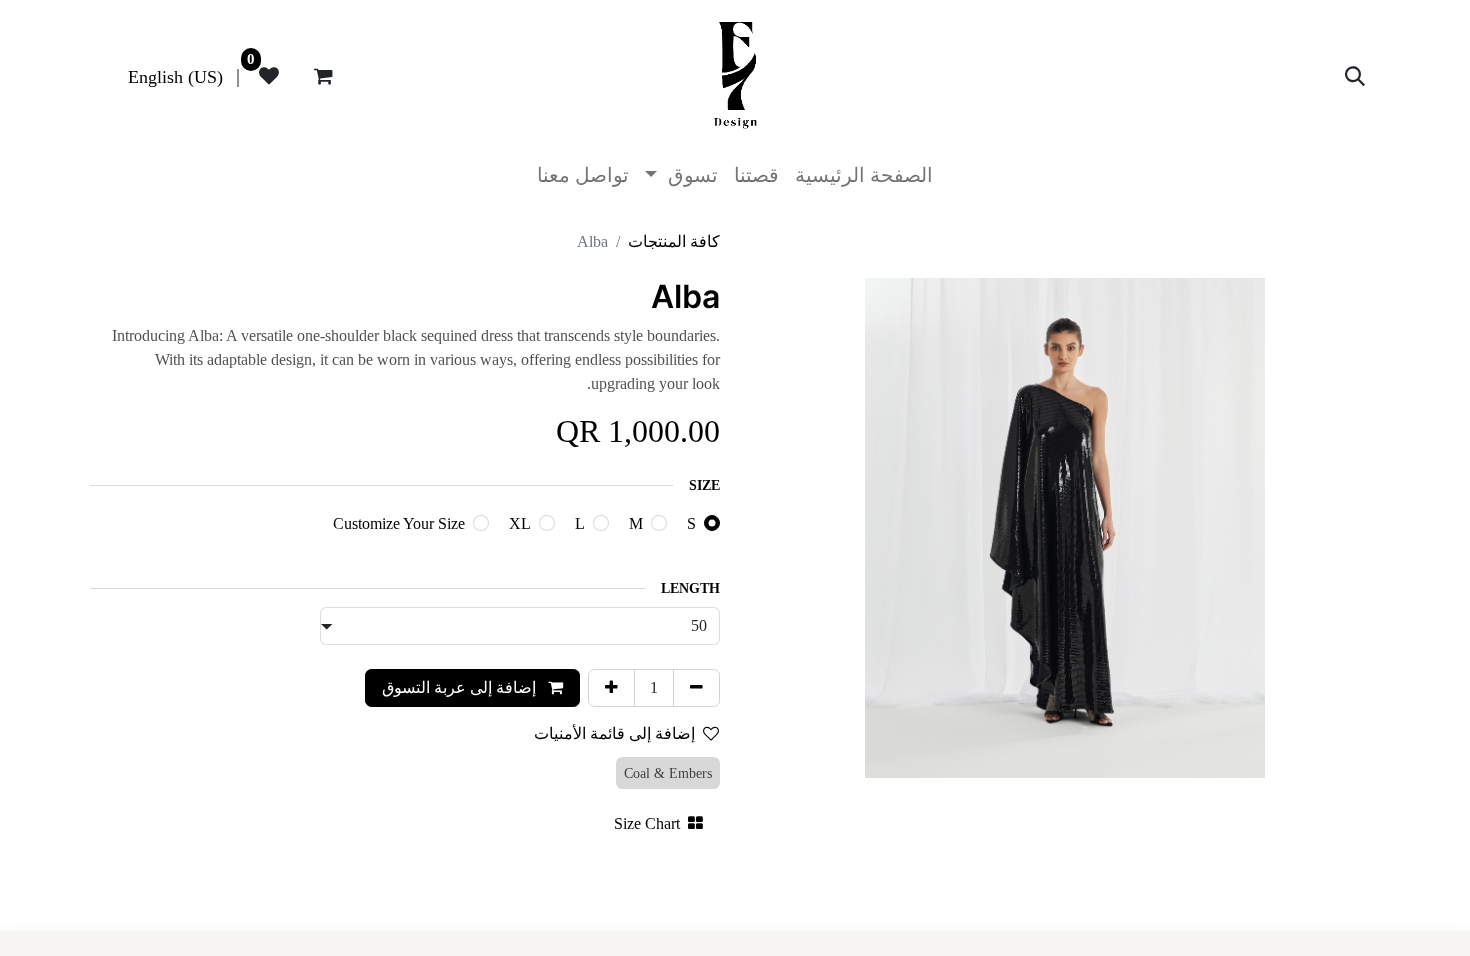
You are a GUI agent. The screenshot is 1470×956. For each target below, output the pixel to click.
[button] (1355, 76)
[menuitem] (175, 76)
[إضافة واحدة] (611, 688)
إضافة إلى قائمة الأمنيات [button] (614, 733)
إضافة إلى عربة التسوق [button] (461, 687)
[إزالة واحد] (696, 688)
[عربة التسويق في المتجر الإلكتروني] (323, 76)
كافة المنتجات (674, 241)
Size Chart (647, 823)
